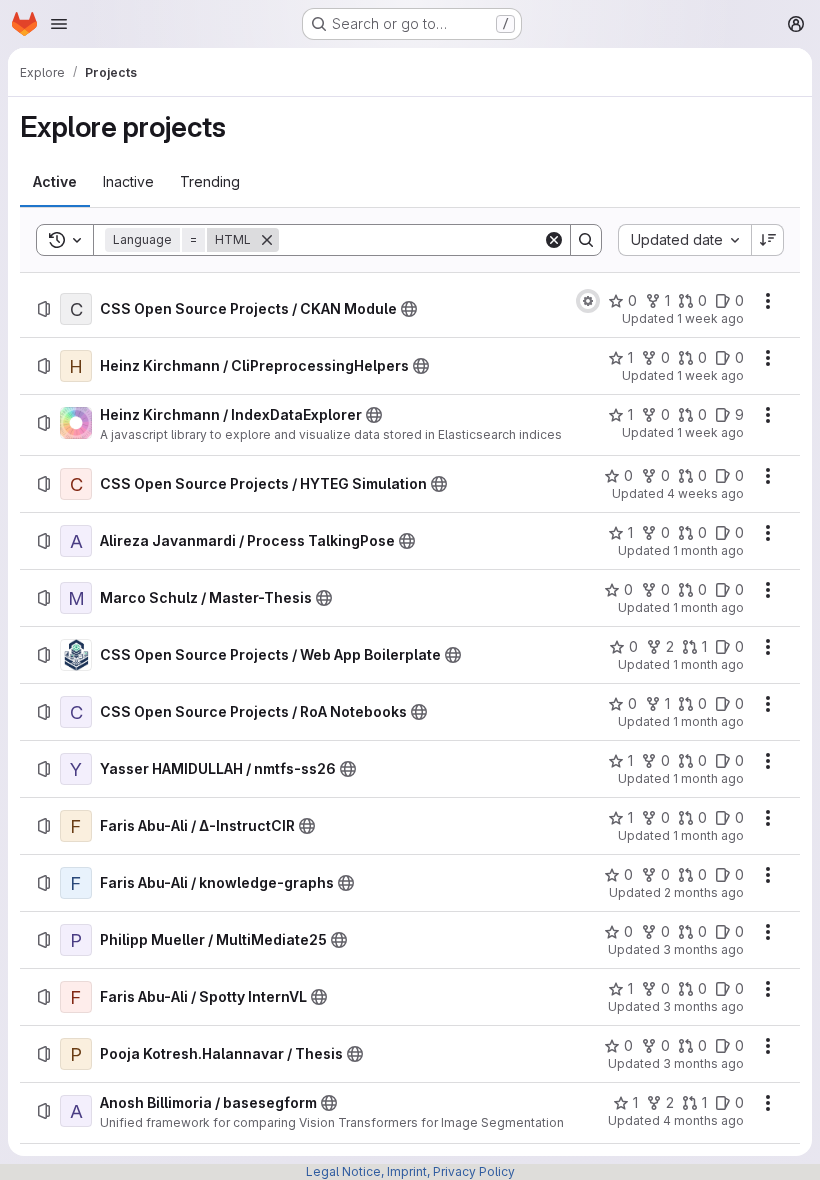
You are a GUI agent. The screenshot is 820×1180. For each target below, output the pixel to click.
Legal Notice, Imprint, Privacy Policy (410, 1171)
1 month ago (708, 550)
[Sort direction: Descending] (768, 240)
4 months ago (703, 1120)
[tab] (55, 182)
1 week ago (710, 318)
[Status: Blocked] (588, 301)
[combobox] (684, 240)
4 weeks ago (705, 493)
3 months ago (703, 949)
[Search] (586, 240)
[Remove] (267, 240)
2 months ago (704, 892)
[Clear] (554, 240)
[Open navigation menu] (59, 24)
